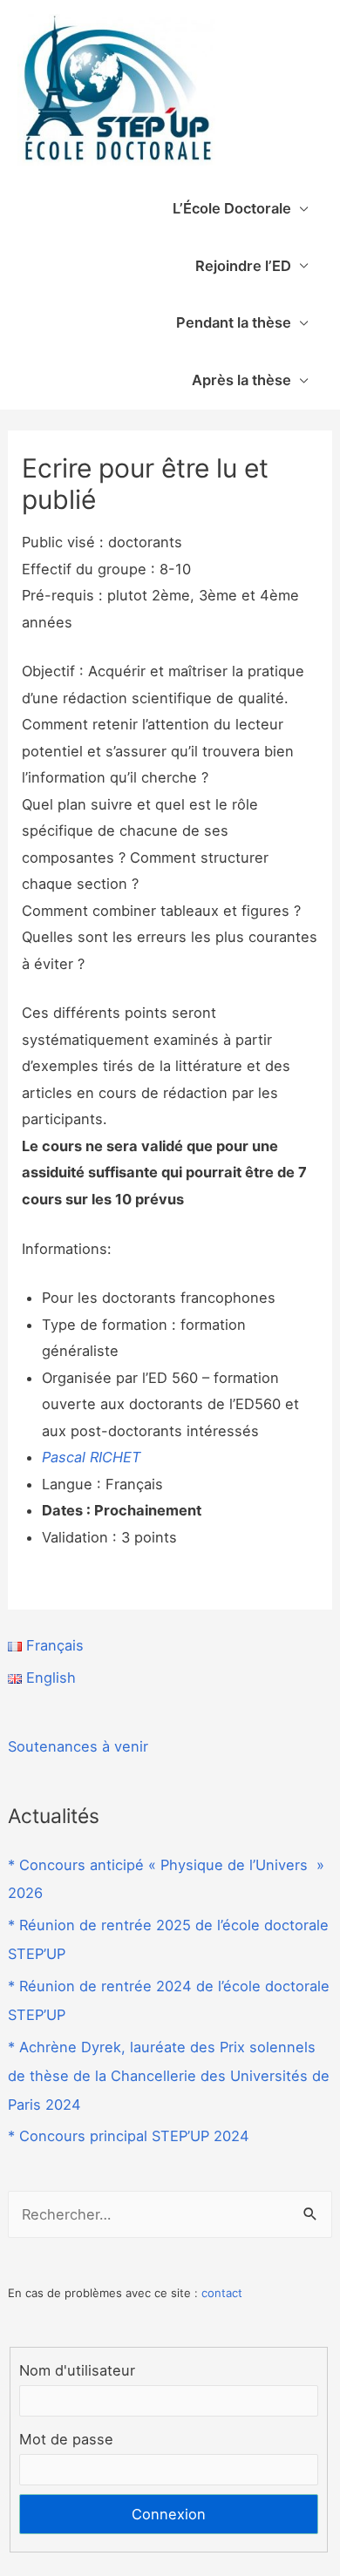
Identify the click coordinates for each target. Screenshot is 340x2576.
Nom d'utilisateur (77, 2370)
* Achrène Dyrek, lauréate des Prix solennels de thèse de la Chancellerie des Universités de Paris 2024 (169, 2076)
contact (222, 2293)
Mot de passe (66, 2439)
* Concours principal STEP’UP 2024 (129, 2136)
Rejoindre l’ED (243, 266)
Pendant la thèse (234, 322)
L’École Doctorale (232, 208)
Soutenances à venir (78, 1746)
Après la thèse (241, 380)
